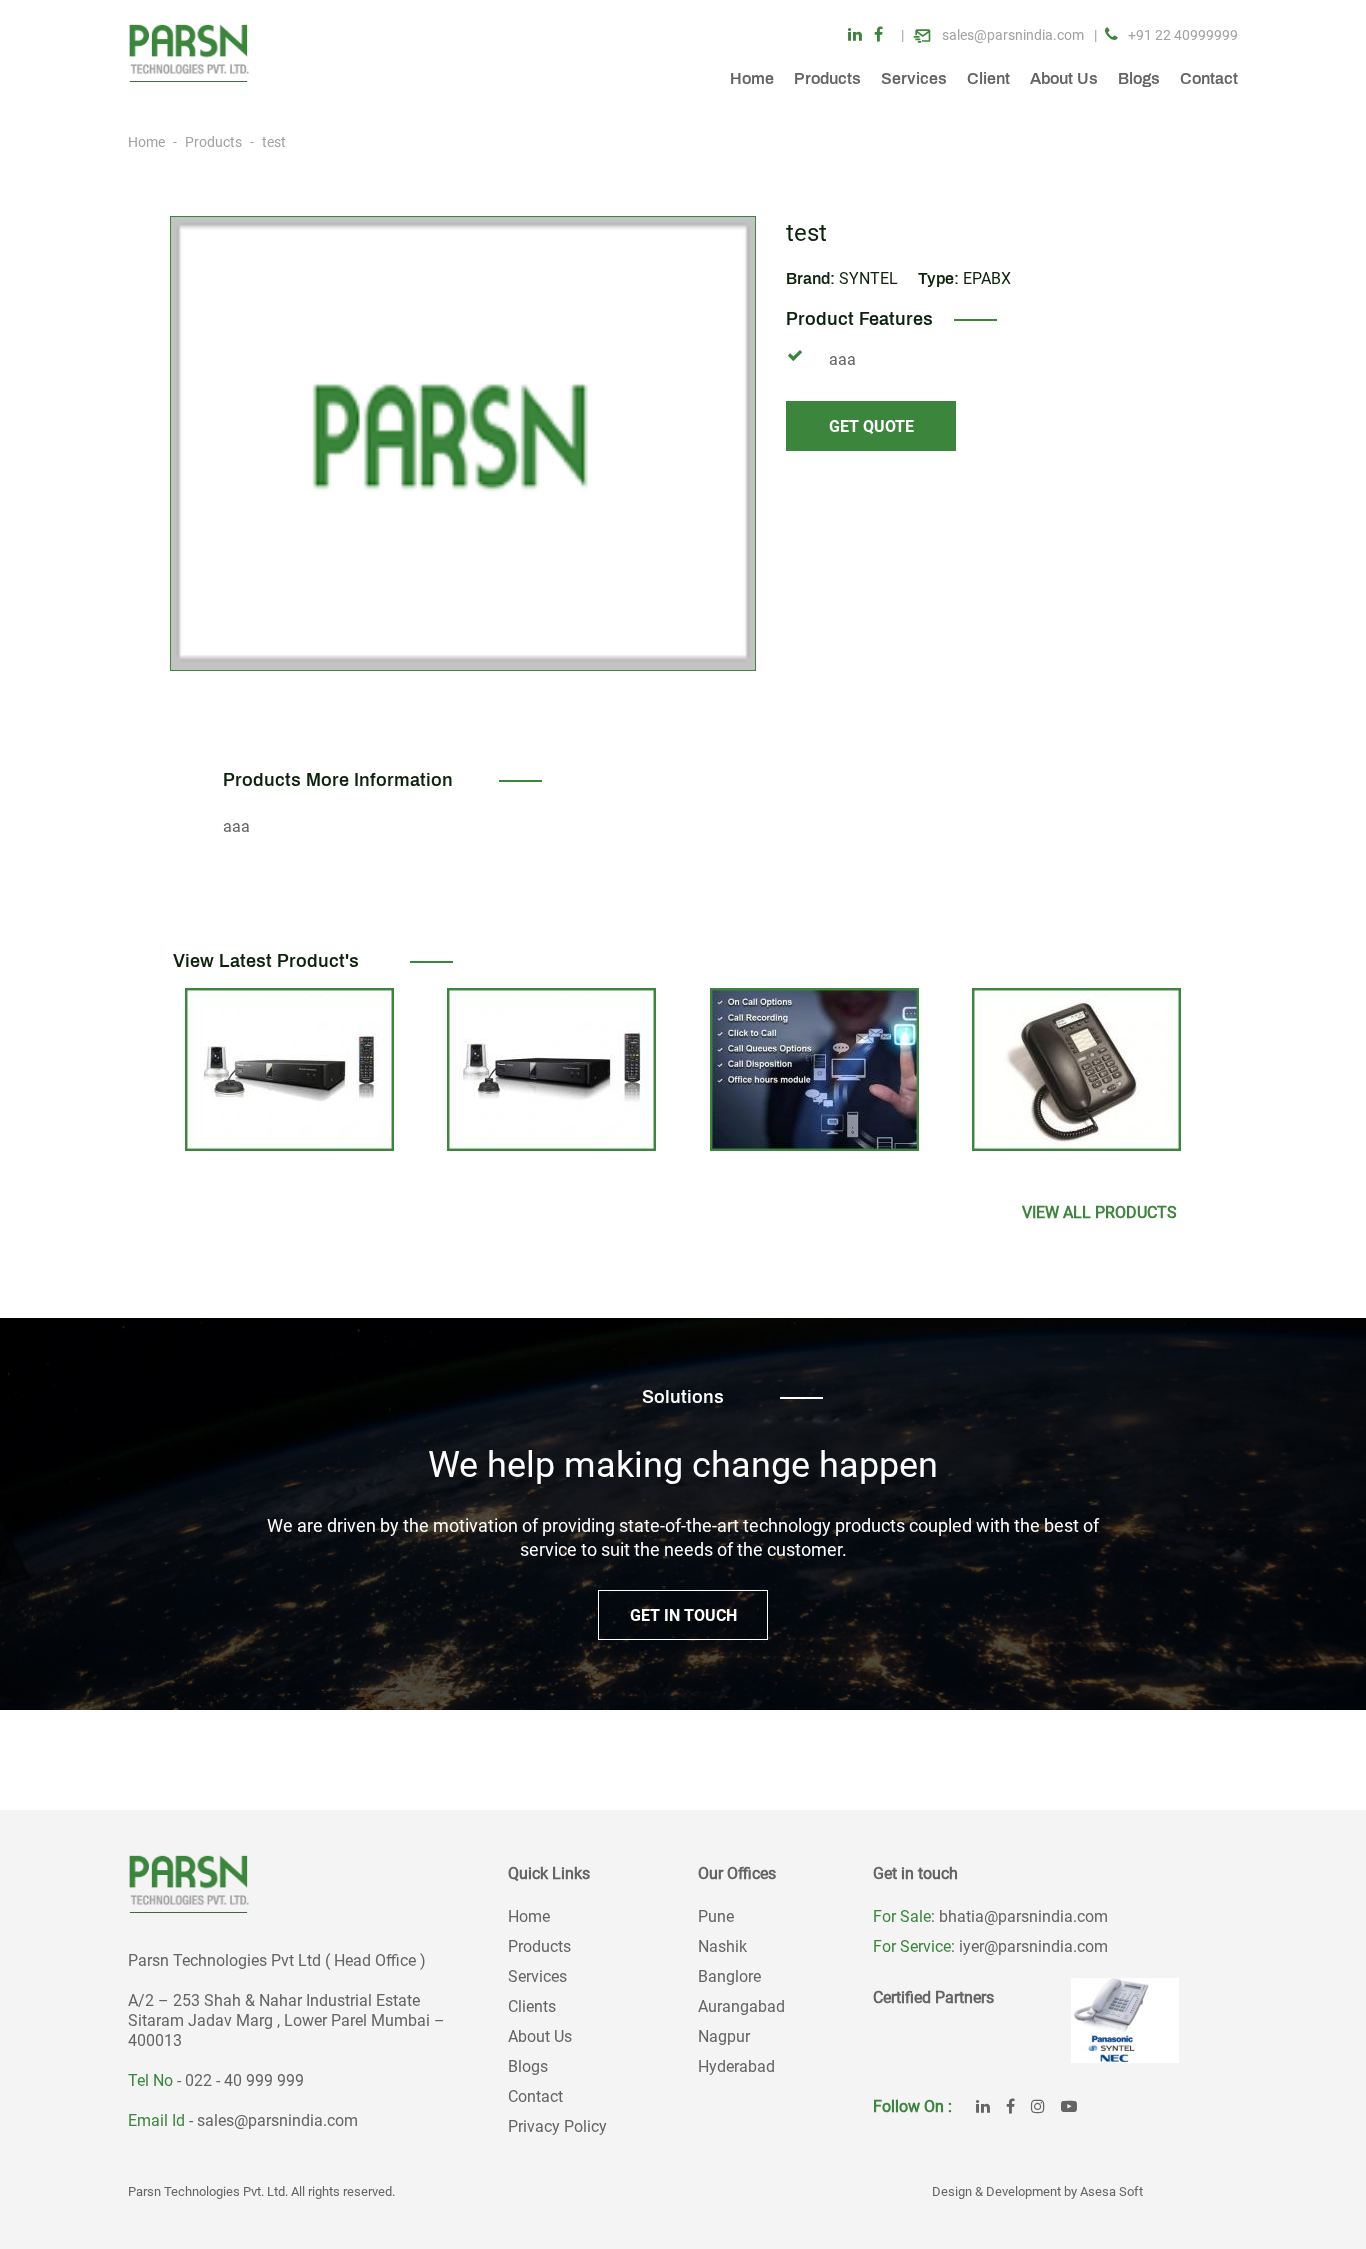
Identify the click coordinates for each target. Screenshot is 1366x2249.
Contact (1209, 78)
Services (914, 78)
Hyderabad (736, 2066)
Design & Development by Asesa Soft (1037, 2191)
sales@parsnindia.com (277, 2120)
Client (988, 78)
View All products (1099, 1212)
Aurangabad (741, 2006)
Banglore (729, 1976)
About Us (1064, 78)
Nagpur (724, 2036)
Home (752, 78)
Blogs (1139, 78)
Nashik (722, 1946)
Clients (532, 2006)
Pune (716, 1916)
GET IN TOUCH (683, 1615)
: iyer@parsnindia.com (1029, 1946)
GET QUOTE (871, 426)
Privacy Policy (557, 2126)
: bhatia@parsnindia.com (1019, 1916)
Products (827, 78)
